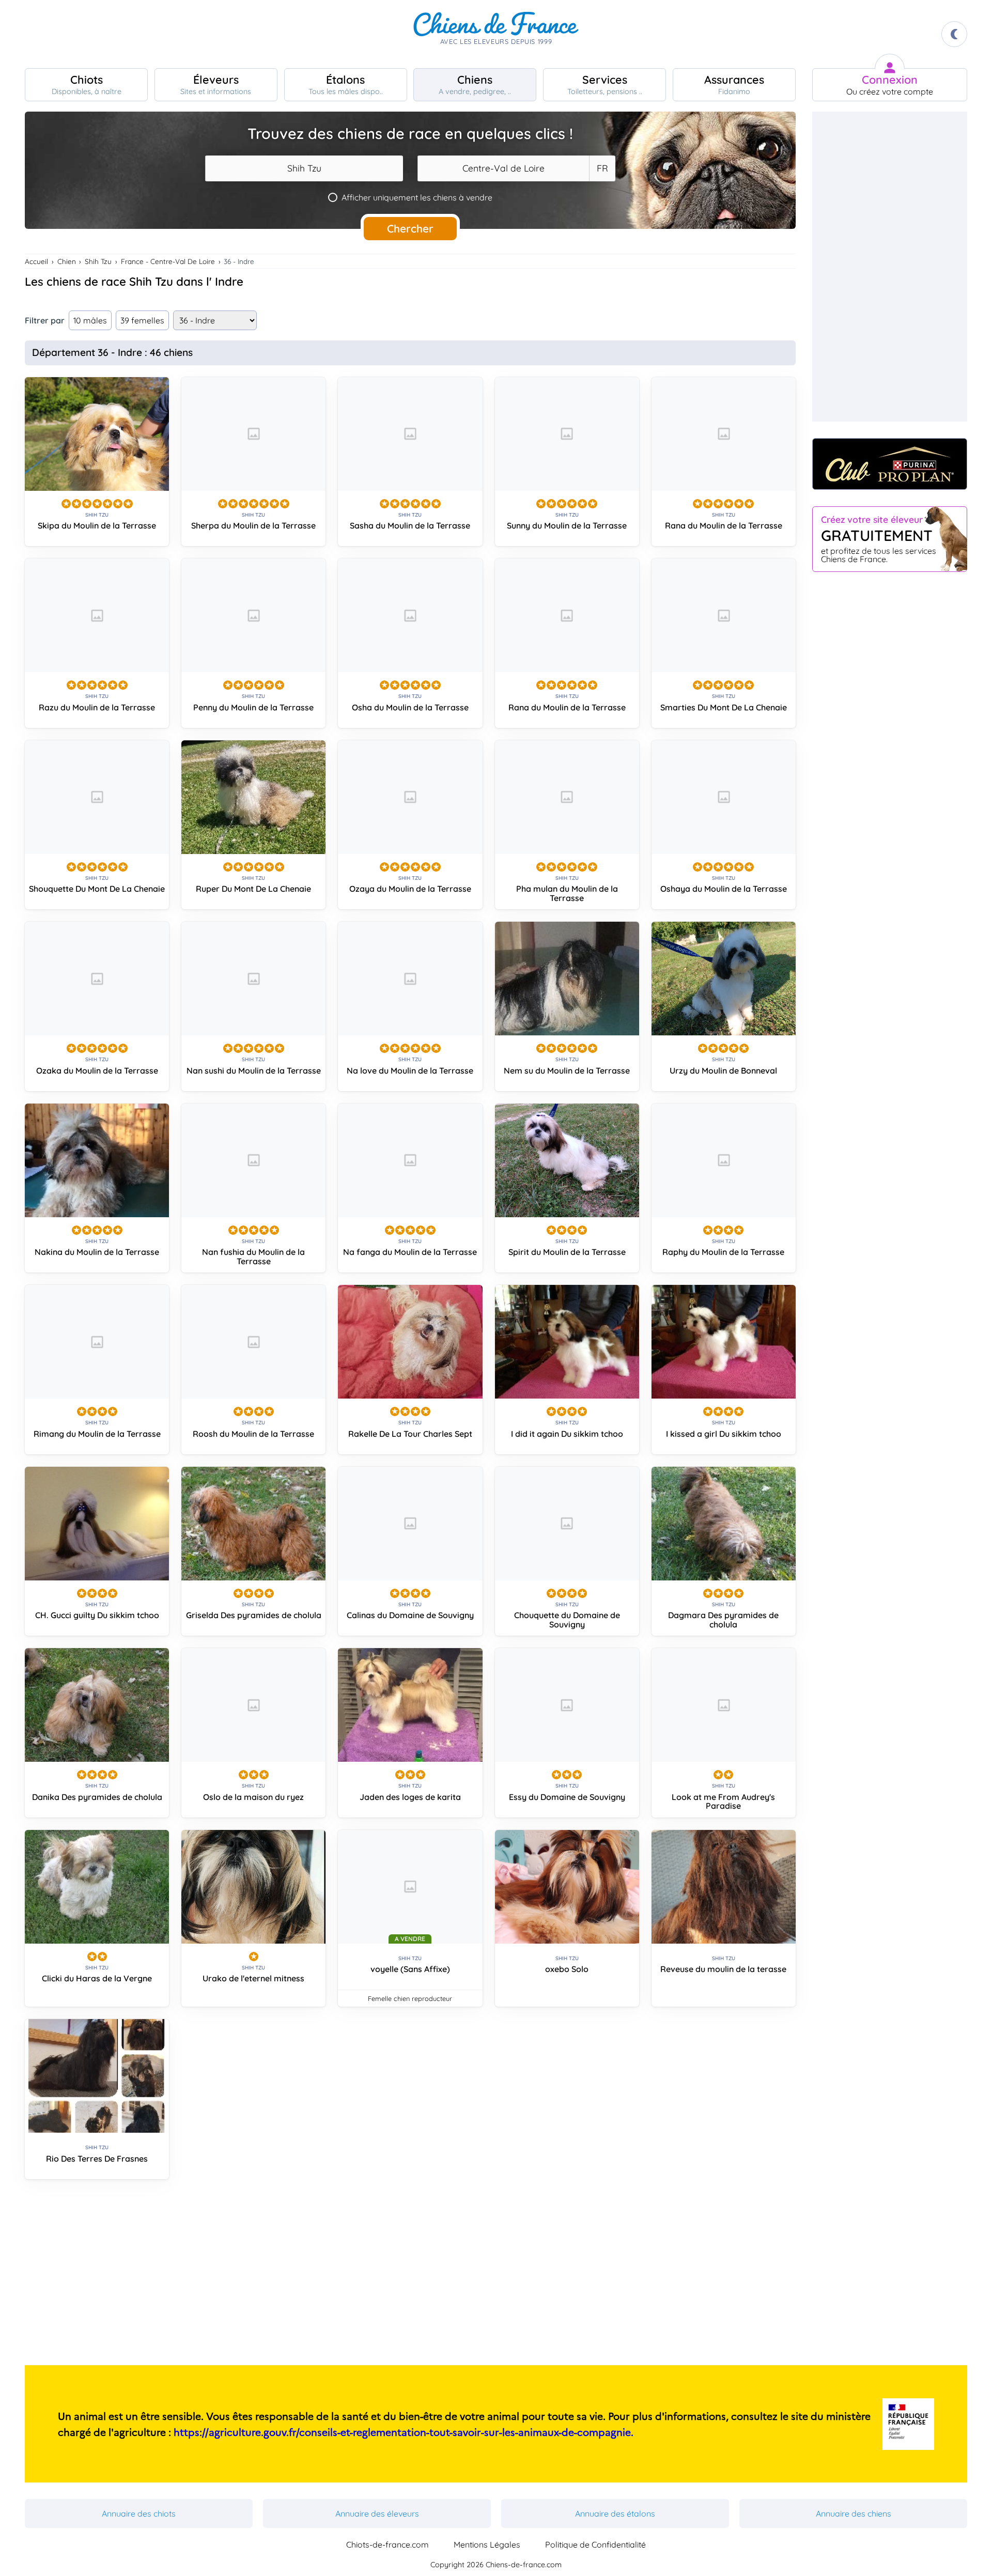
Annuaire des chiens (854, 2513)
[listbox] (602, 168)
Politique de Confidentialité (595, 2544)
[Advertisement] (410, 2276)
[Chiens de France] (496, 34)
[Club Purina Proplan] (890, 464)
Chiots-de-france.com (388, 2544)
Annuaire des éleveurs (377, 2513)
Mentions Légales (487, 2544)
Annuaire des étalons (615, 2513)
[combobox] (304, 168)
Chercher (410, 228)
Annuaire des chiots (139, 2513)
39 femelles (142, 320)
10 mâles (90, 320)
